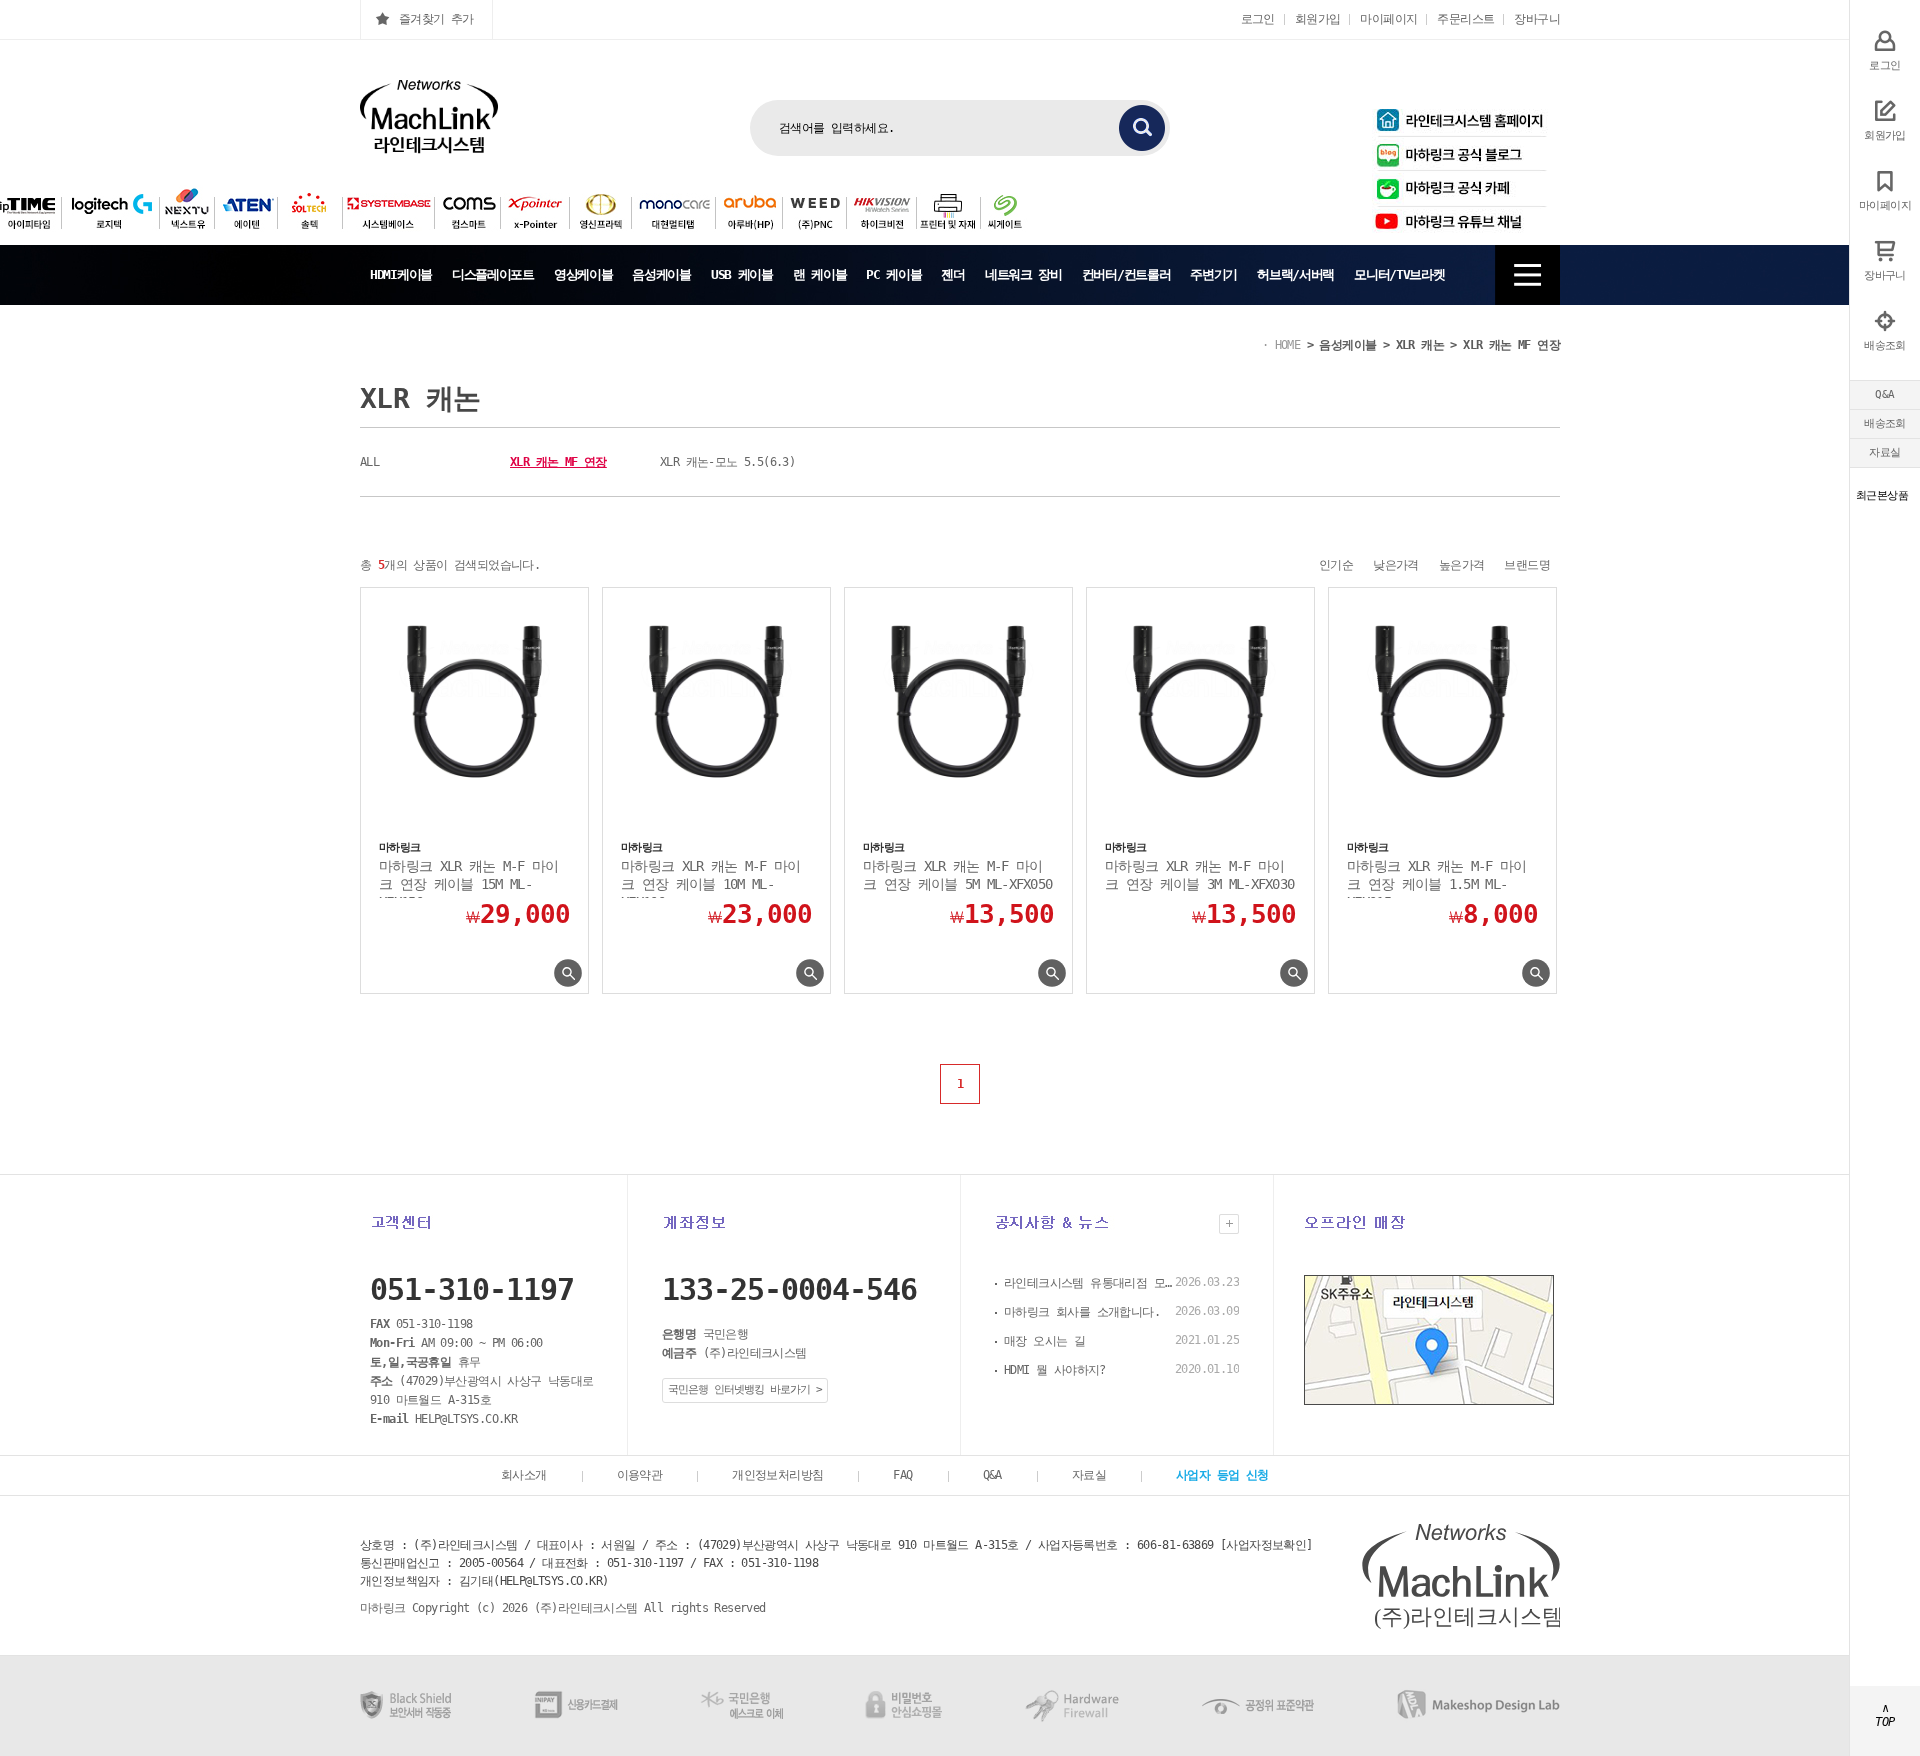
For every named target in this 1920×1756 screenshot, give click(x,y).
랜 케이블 (820, 274)
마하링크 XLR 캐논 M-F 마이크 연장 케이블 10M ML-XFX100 (710, 878)
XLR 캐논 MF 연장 (1511, 345)
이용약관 (640, 1475)
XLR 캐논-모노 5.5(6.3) (727, 462)
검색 (1142, 128)
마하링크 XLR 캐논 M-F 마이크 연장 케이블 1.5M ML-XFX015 (1436, 878)
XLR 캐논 (1420, 345)
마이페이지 (1388, 19)
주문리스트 (1465, 19)
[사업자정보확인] (1266, 1545)
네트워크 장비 (1023, 274)
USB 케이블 (742, 274)
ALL (369, 462)
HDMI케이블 (401, 274)
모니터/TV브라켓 (1399, 274)
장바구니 (1537, 19)
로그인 (1258, 19)
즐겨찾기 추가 (436, 19)
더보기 (1229, 1224)
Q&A (1884, 394)
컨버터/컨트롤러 (1126, 274)
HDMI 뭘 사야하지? (1055, 1370)
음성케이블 (661, 274)
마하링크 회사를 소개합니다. (1082, 1312)
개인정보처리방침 (777, 1475)
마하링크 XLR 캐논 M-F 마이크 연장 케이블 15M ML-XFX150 (468, 878)
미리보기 (568, 973)
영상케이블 (583, 274)
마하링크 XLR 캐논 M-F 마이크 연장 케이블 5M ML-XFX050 (957, 875)
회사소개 (524, 1475)
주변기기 (1213, 274)
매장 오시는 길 (1044, 1341)
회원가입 (1318, 19)
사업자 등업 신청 (1222, 1475)
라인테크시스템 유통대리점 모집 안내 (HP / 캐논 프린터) (1089, 1283)
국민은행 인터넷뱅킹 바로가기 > (745, 1389)
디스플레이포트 (493, 274)
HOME (1287, 345)
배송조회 (1885, 423)
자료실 (1884, 452)
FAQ (902, 1475)
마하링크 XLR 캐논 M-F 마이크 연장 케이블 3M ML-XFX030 (1199, 875)
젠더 (952, 274)
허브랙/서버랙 (1295, 274)
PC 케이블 (893, 274)
